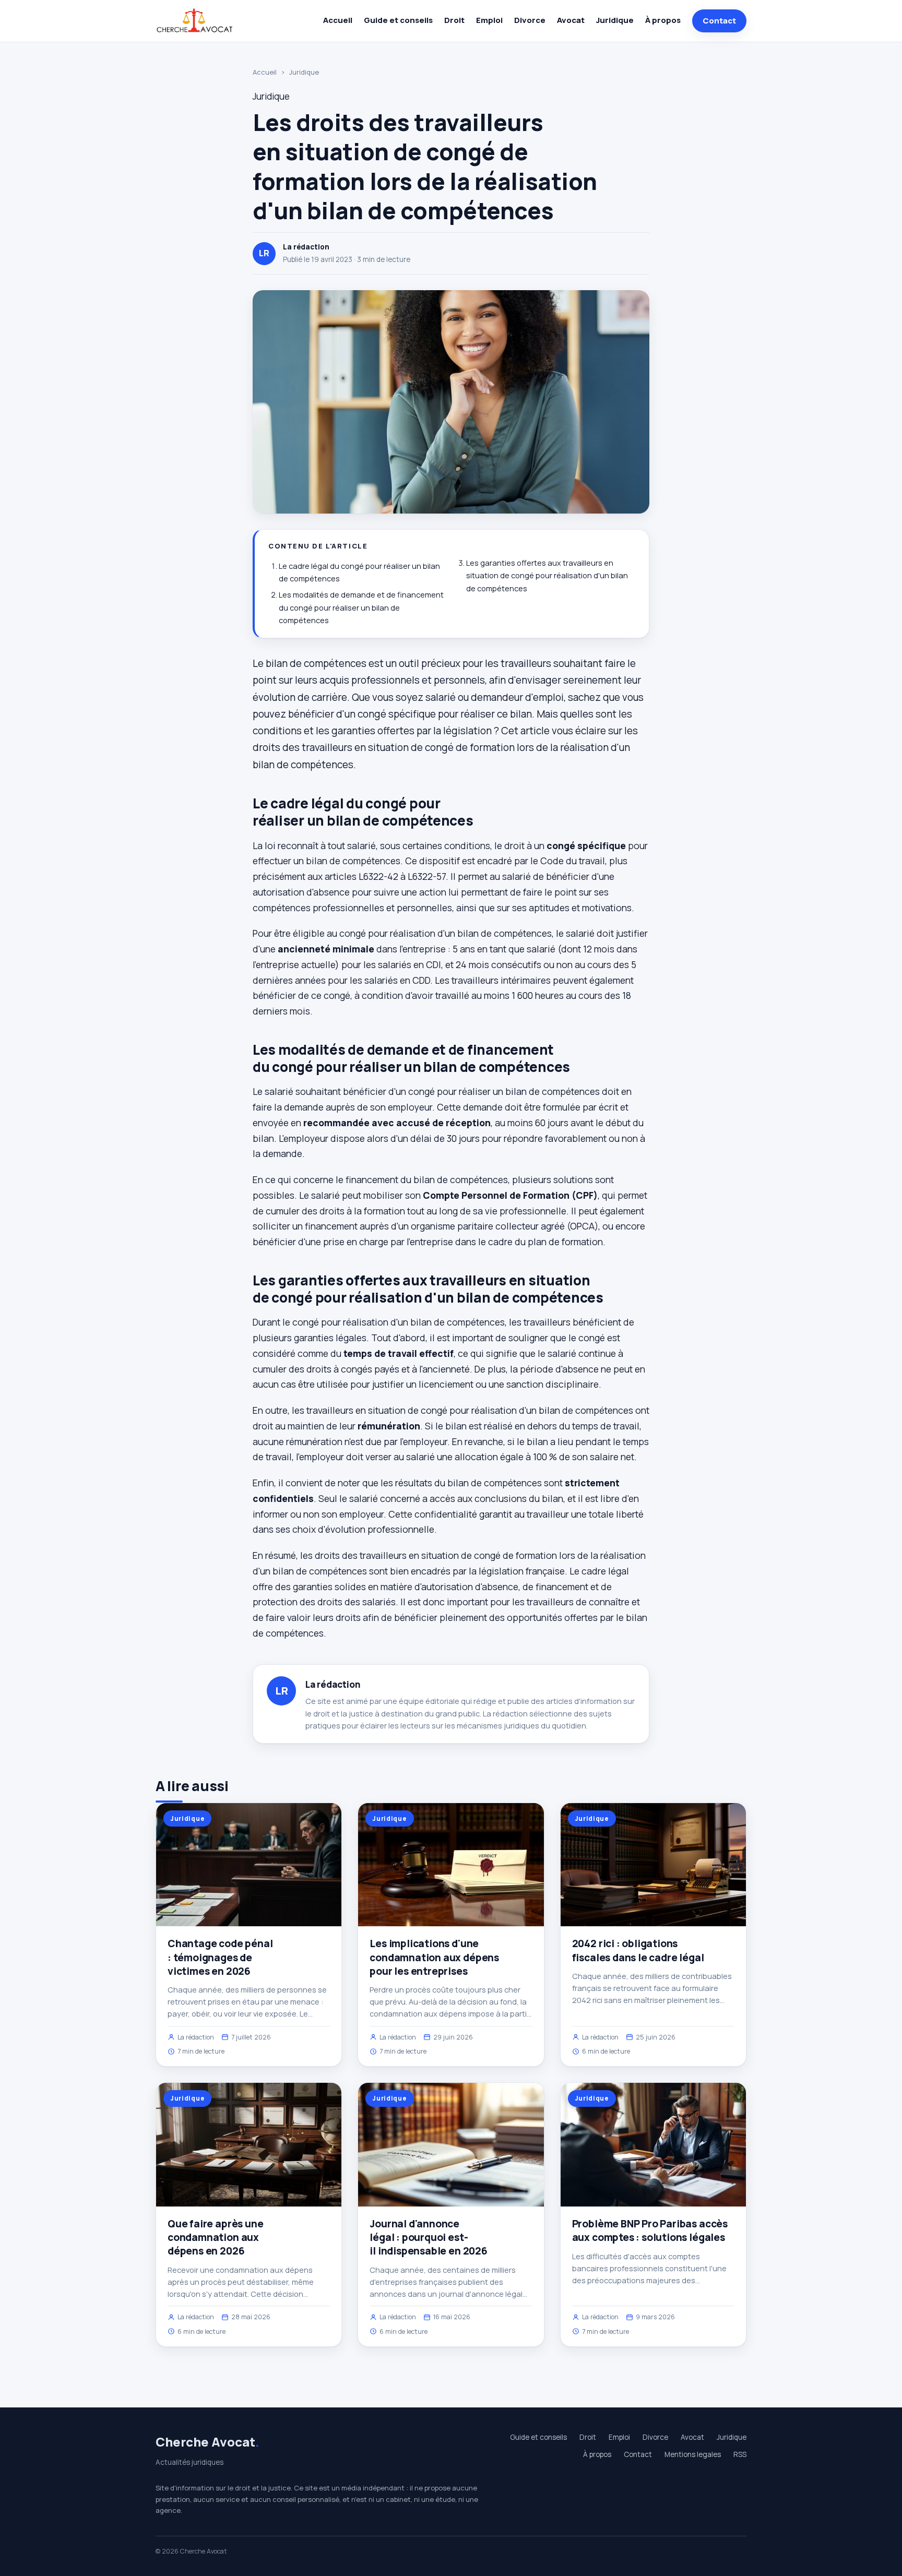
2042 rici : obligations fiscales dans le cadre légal (638, 1950)
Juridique (615, 20)
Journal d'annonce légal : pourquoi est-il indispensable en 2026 (428, 2237)
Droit (454, 20)
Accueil (338, 20)
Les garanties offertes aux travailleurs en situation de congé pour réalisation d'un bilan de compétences (547, 576)
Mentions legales (693, 2454)
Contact (719, 21)
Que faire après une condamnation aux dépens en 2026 (215, 2237)
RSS (740, 2454)
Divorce (530, 20)
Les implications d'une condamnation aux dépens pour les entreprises (434, 1957)
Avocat (571, 20)
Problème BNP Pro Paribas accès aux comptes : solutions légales (650, 2231)
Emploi (489, 20)
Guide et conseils (398, 20)
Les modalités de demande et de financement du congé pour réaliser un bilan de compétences (361, 607)
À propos (663, 20)
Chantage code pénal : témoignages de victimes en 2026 (220, 1957)
